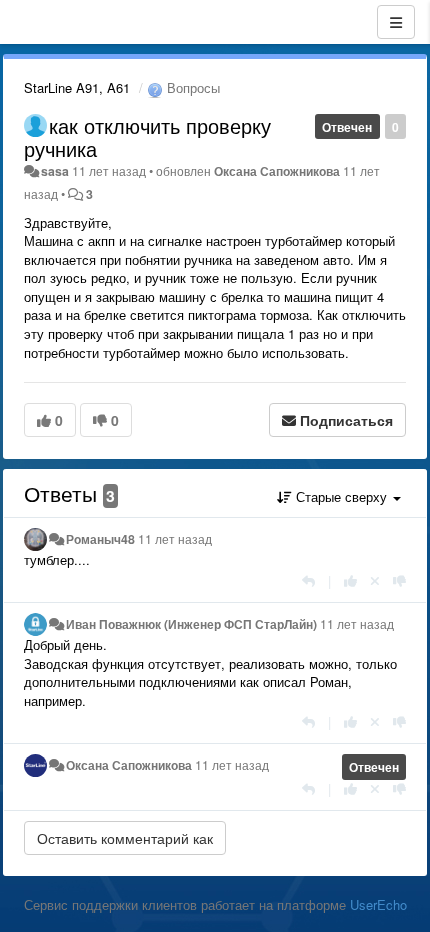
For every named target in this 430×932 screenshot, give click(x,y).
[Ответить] (308, 580)
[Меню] (396, 22)
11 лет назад (175, 539)
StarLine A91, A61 (77, 87)
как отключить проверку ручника (147, 137)
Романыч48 (100, 539)
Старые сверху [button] (341, 496)
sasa (55, 171)
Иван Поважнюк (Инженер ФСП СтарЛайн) (191, 624)
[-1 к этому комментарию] (399, 580)
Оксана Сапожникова (277, 171)
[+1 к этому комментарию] (350, 580)
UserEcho (378, 904)
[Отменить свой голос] (375, 580)
